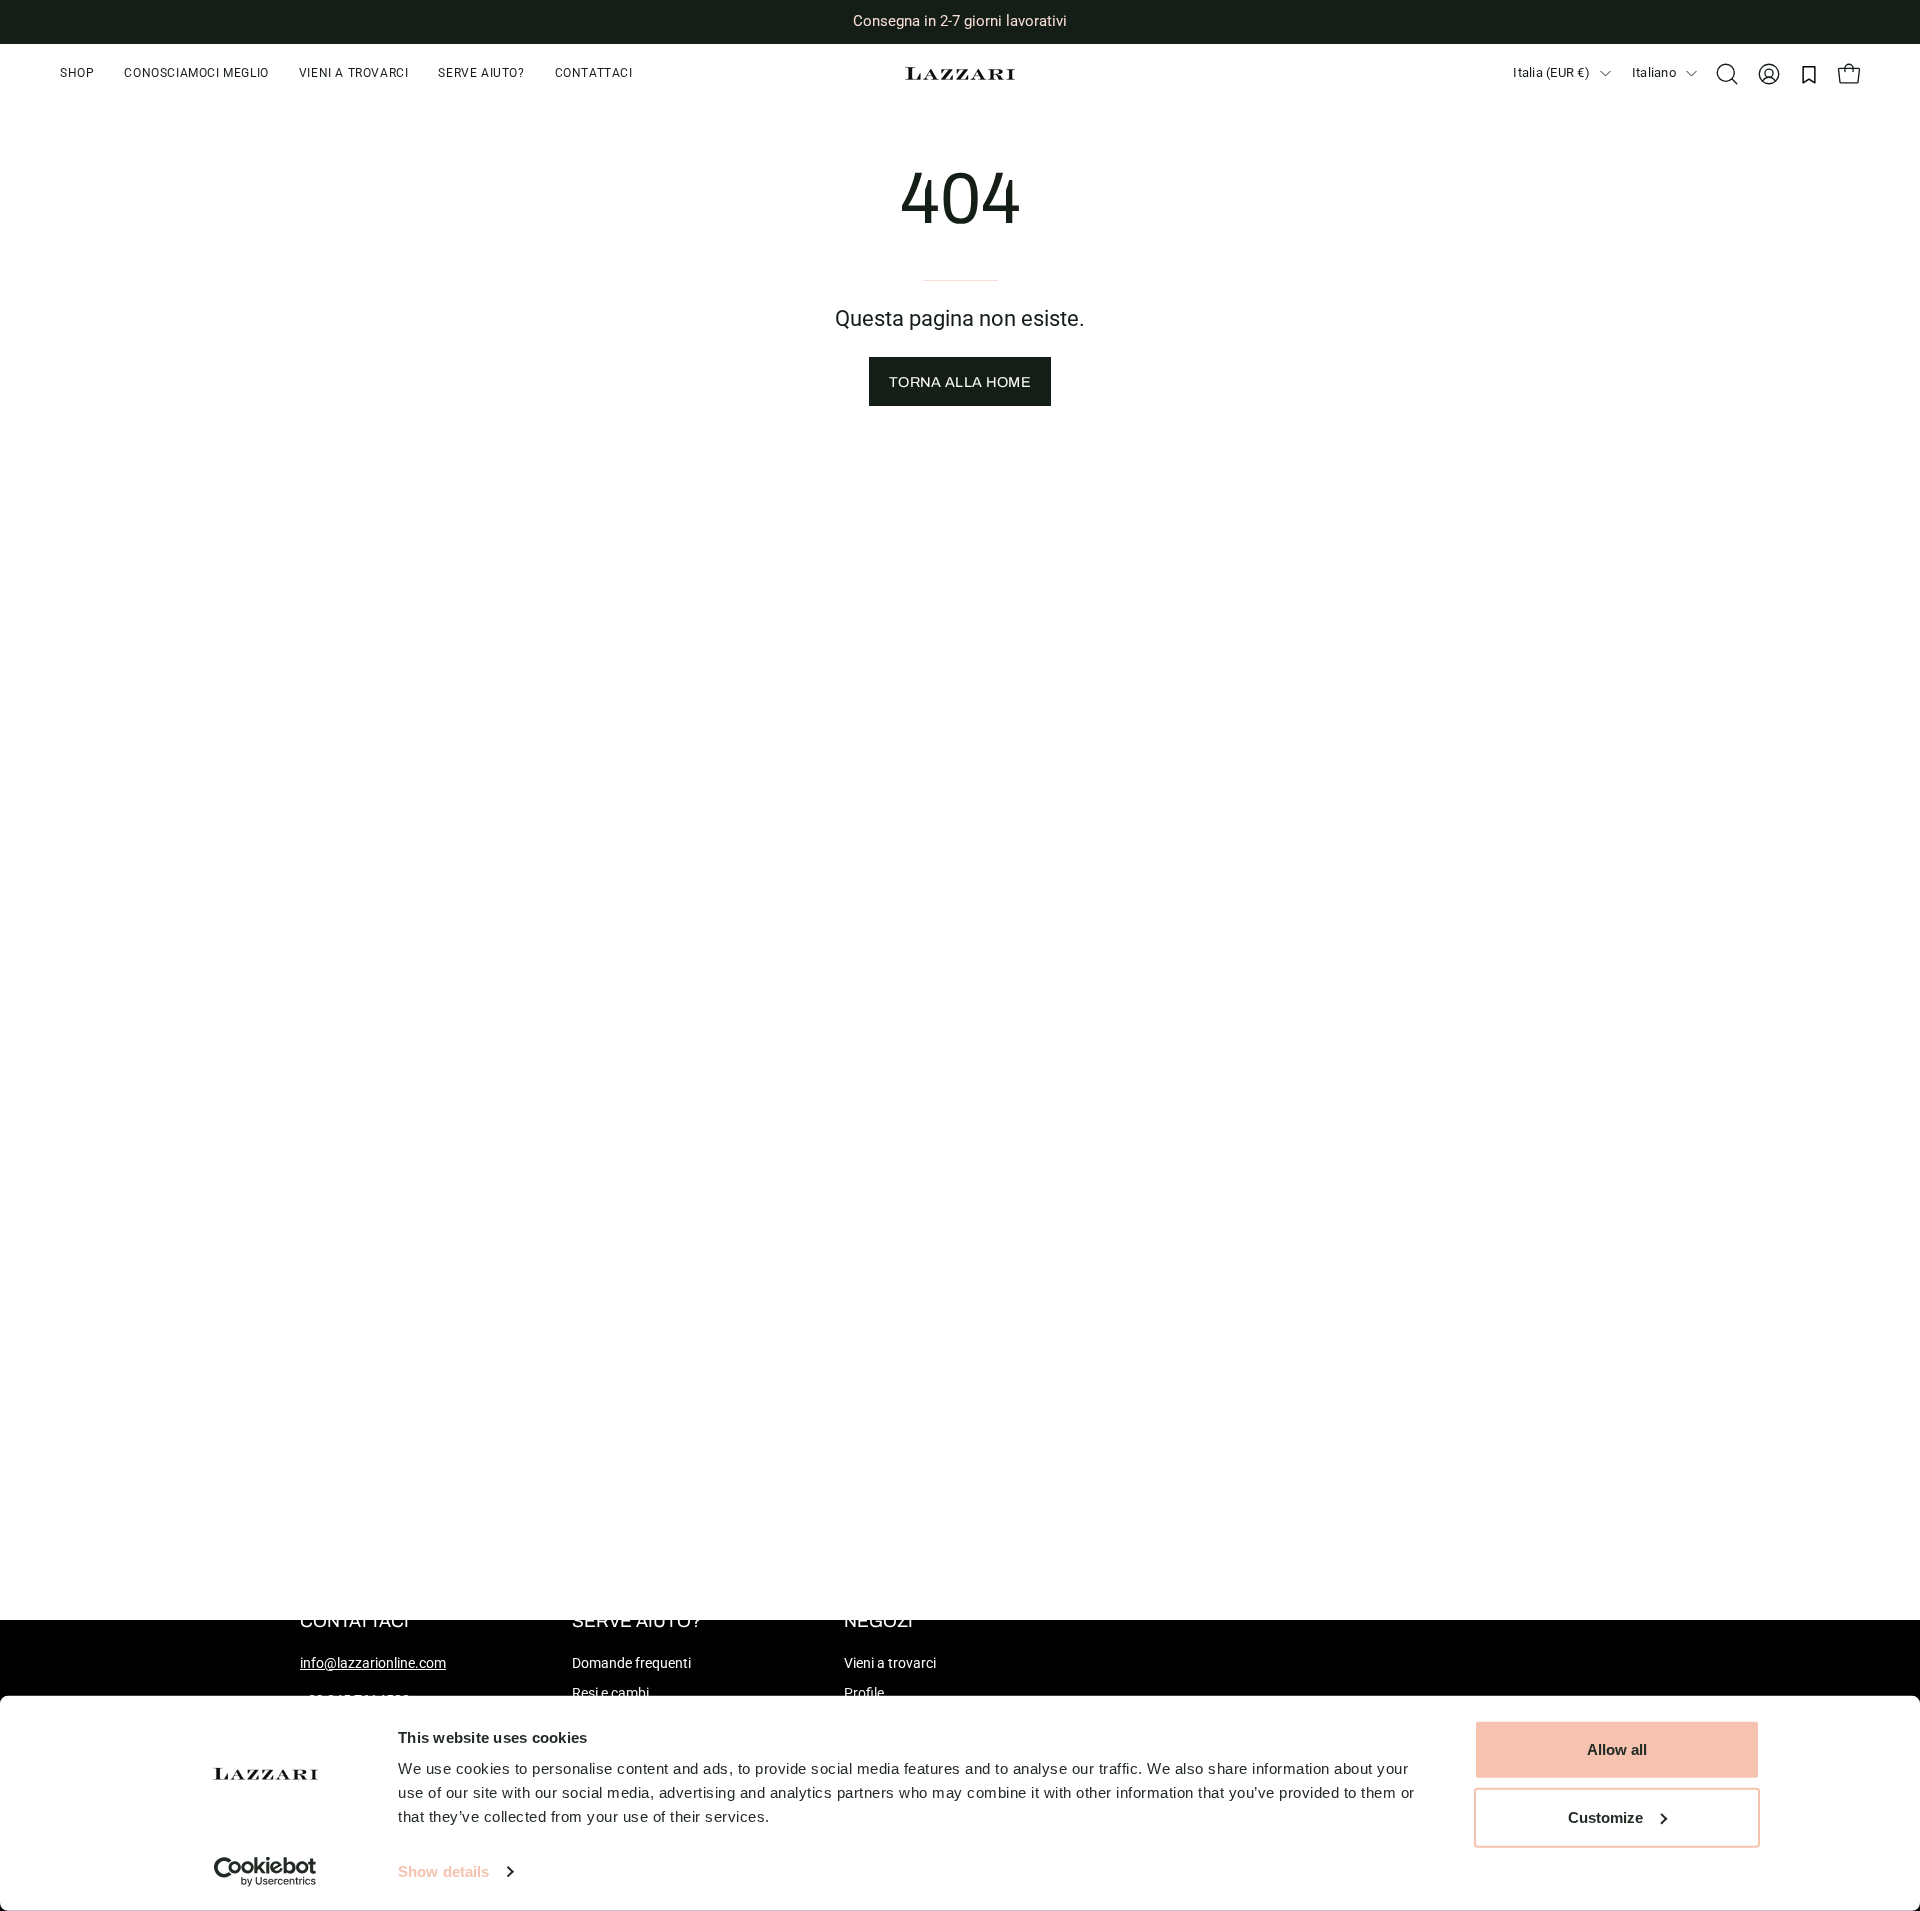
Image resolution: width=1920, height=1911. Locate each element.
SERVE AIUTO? (636, 1621)
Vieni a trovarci (890, 1663)
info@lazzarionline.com (373, 1663)
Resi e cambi (610, 1693)
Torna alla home (960, 382)
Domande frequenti (631, 1663)
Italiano (1654, 72)
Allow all (1617, 1749)
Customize (1605, 1816)
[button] (481, 74)
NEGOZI (878, 1621)
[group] (960, 21)
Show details (443, 1871)
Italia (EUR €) (1551, 72)
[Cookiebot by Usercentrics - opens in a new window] (265, 1872)
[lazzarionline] (960, 73)
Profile (864, 1693)
